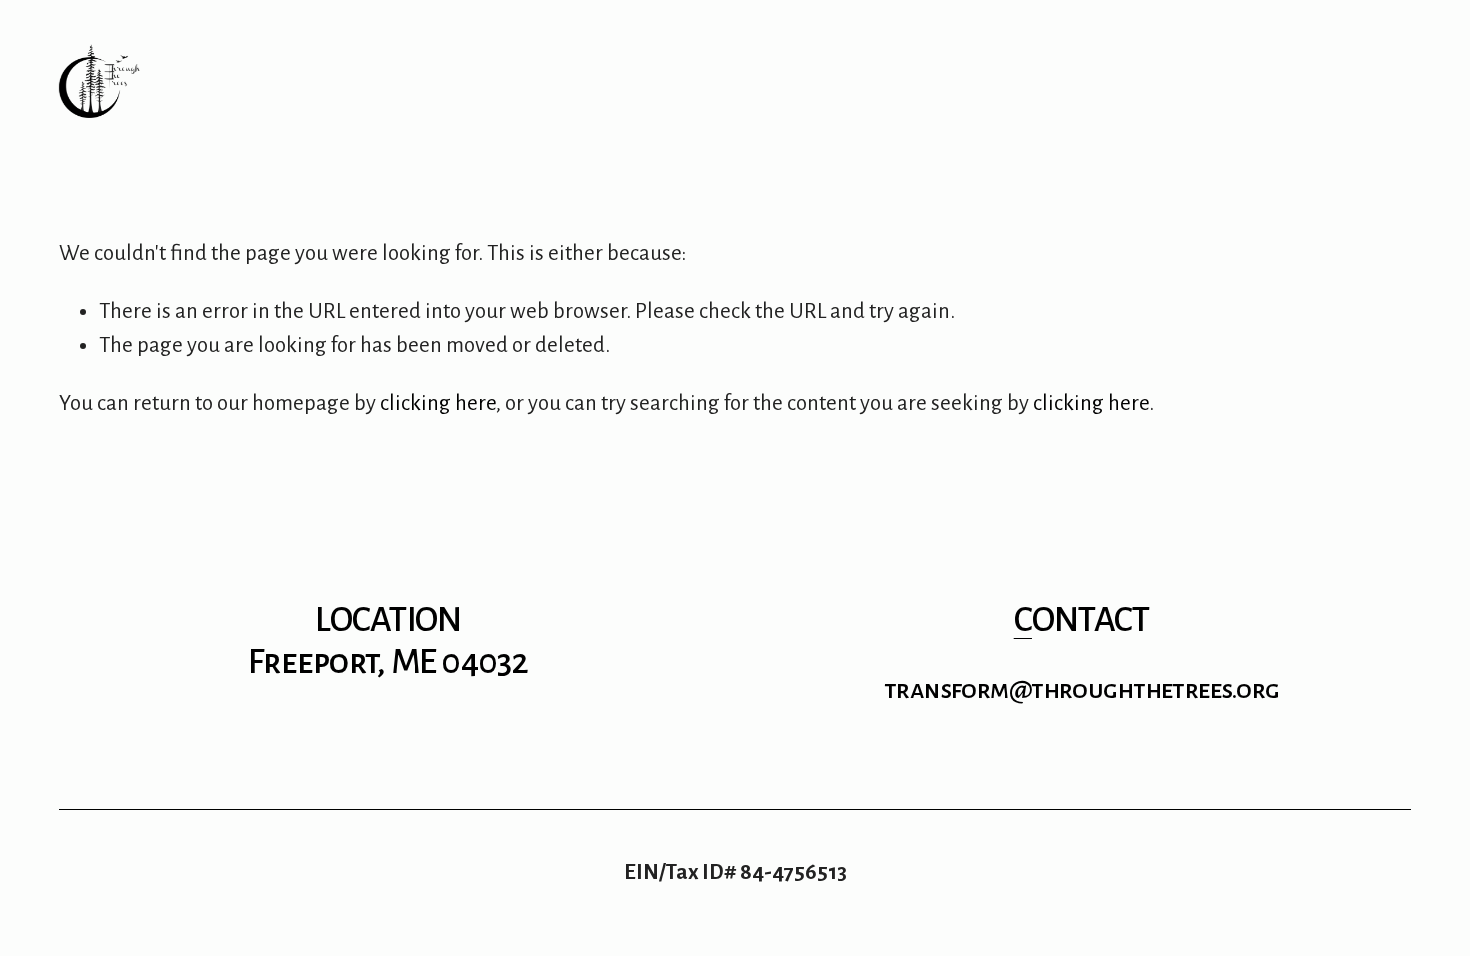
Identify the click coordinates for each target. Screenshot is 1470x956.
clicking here (438, 403)
